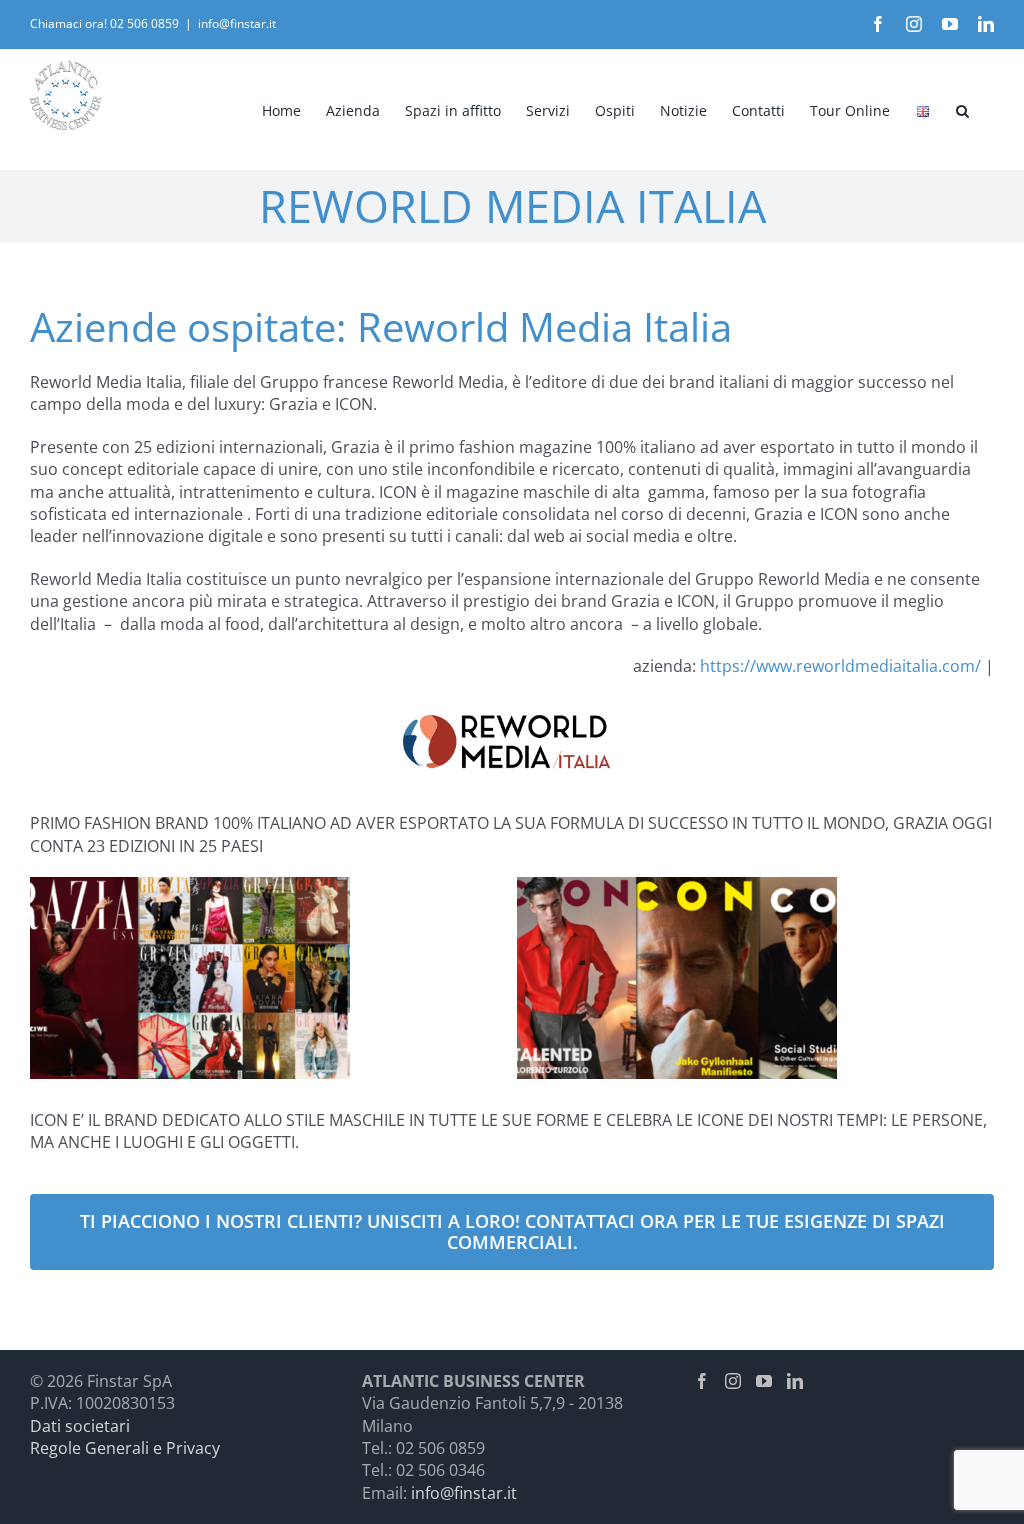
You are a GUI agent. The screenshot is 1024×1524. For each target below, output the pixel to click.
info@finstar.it (237, 23)
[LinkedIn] (795, 1381)
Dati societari (80, 1426)
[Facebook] (702, 1381)
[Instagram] (733, 1381)
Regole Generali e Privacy (125, 1448)
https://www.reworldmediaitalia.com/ (840, 666)
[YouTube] (764, 1381)
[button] (962, 109)
